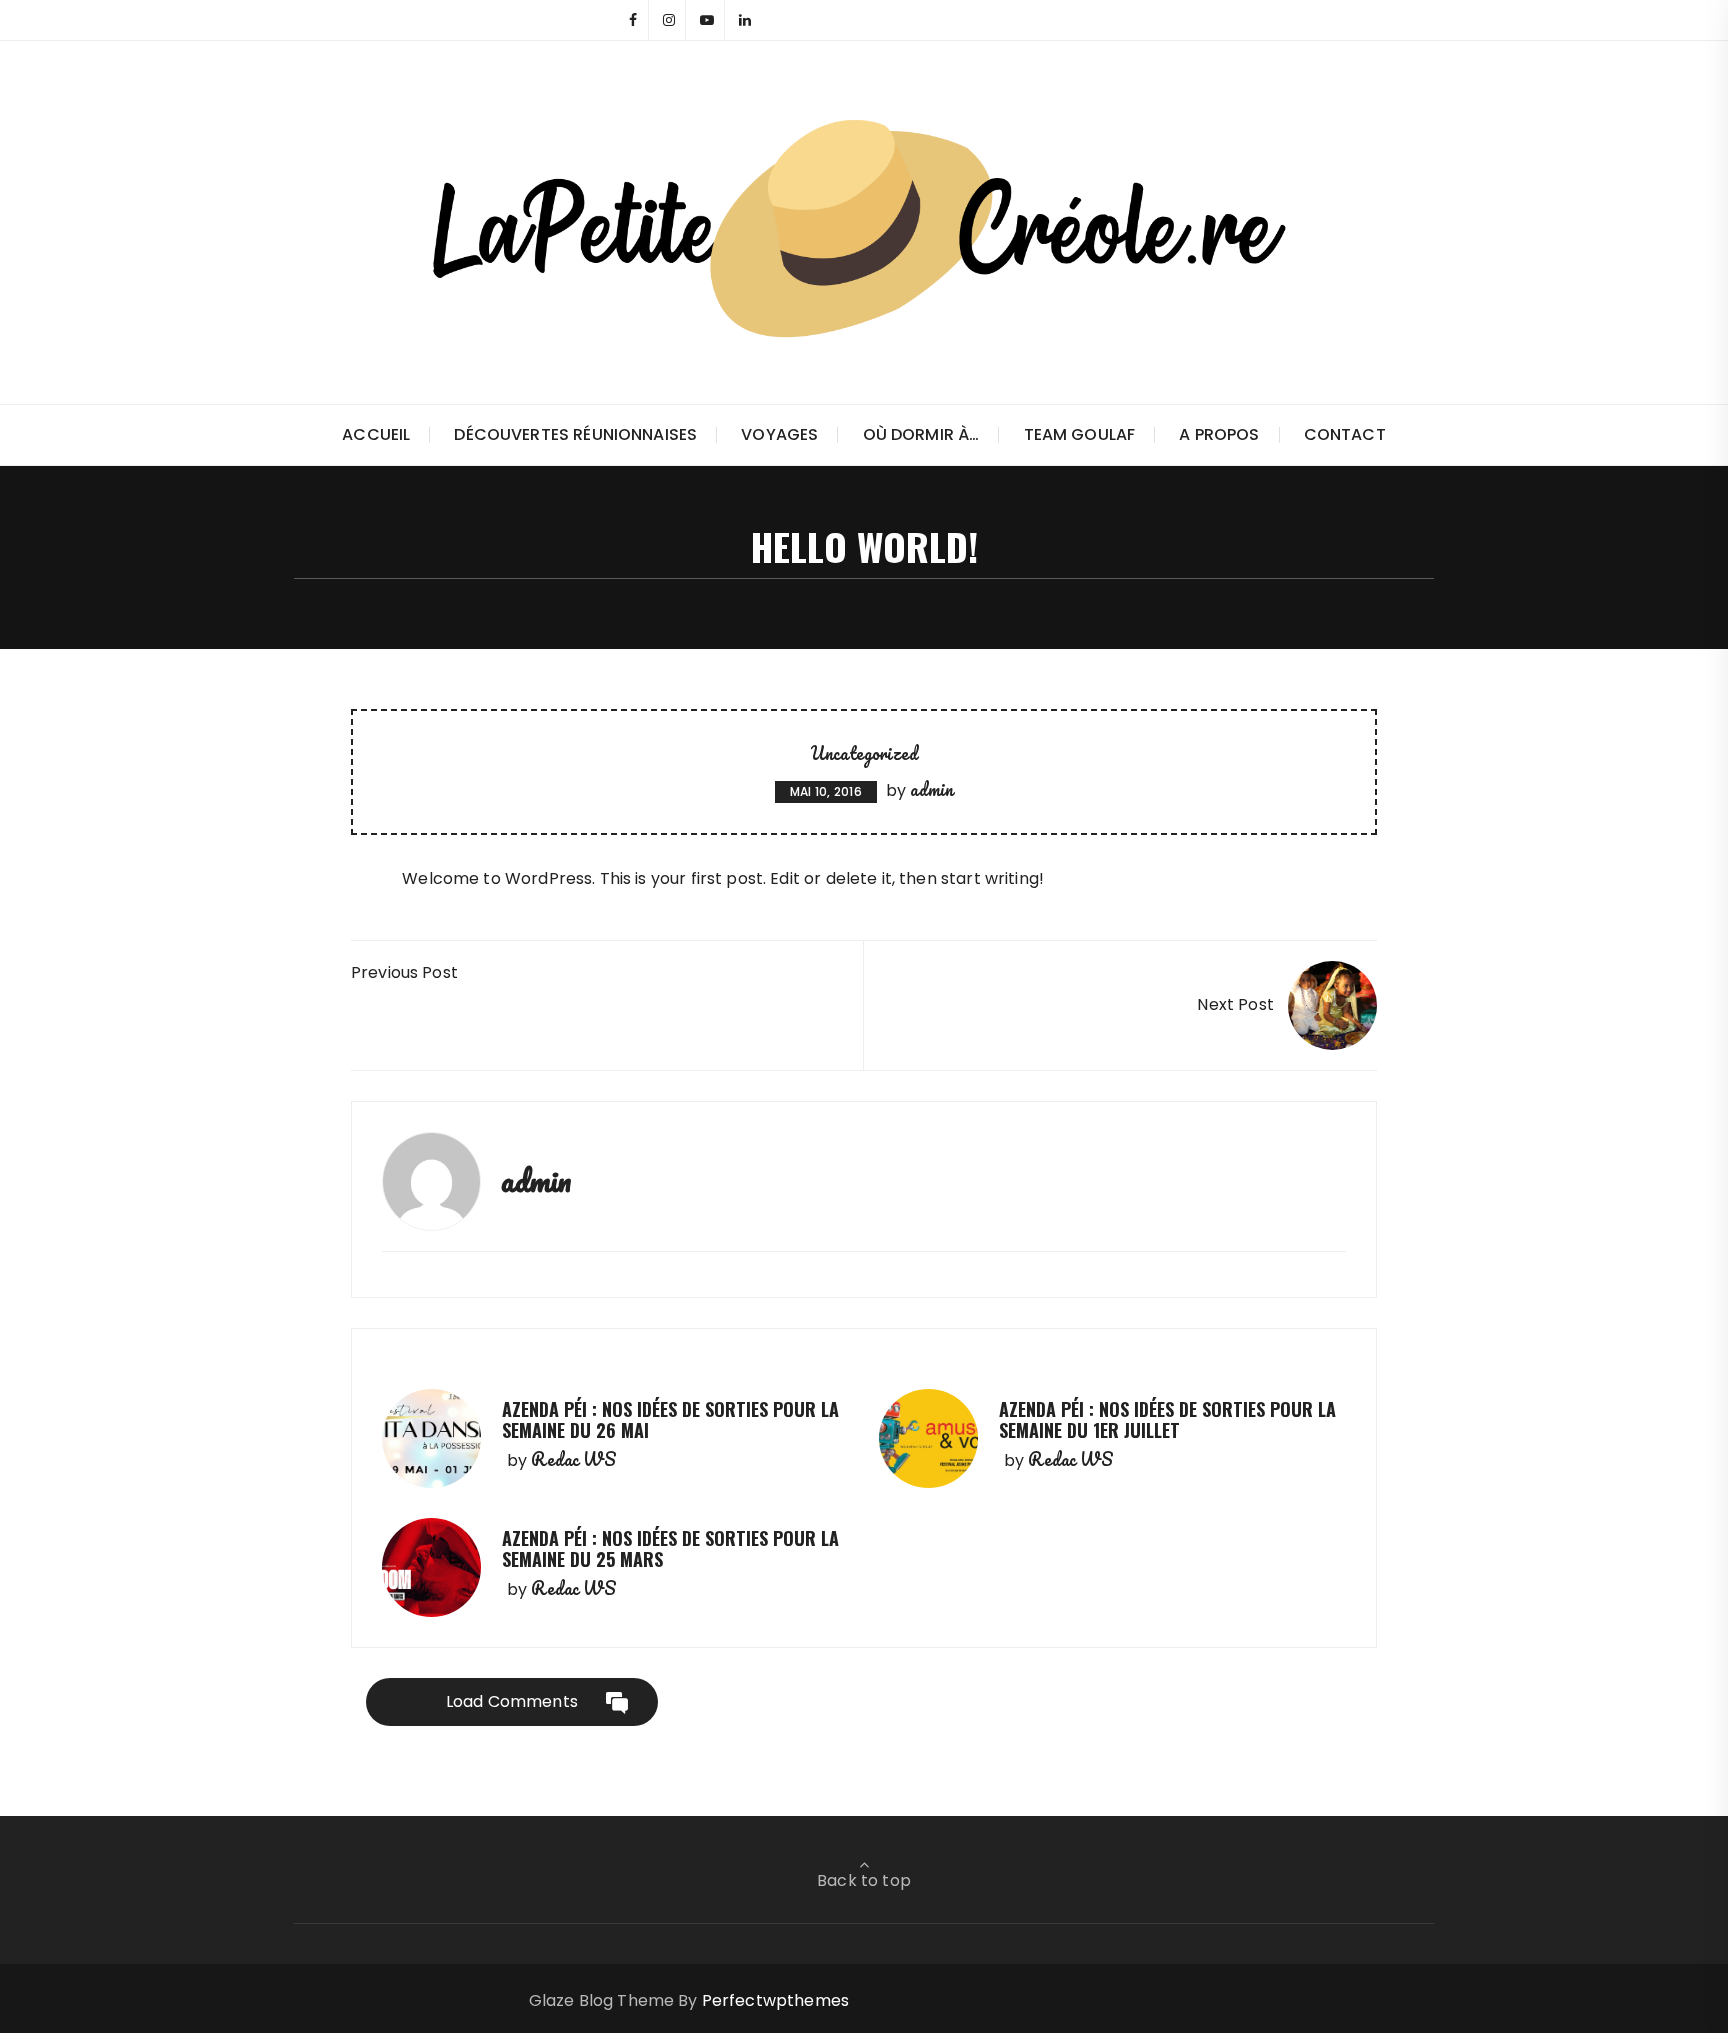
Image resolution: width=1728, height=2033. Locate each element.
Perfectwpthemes (775, 2000)
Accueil (376, 434)
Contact (1345, 434)
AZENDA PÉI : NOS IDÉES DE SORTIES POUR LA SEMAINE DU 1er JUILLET (1167, 1420)
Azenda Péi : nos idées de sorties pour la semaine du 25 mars (670, 1549)
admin (931, 789)
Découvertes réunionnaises (575, 434)
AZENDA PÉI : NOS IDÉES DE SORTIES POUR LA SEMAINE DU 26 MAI (670, 1420)
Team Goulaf (1080, 434)
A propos (1219, 434)
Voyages (779, 434)
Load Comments (512, 1701)
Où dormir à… (921, 434)
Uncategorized (864, 753)
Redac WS (573, 1459)
